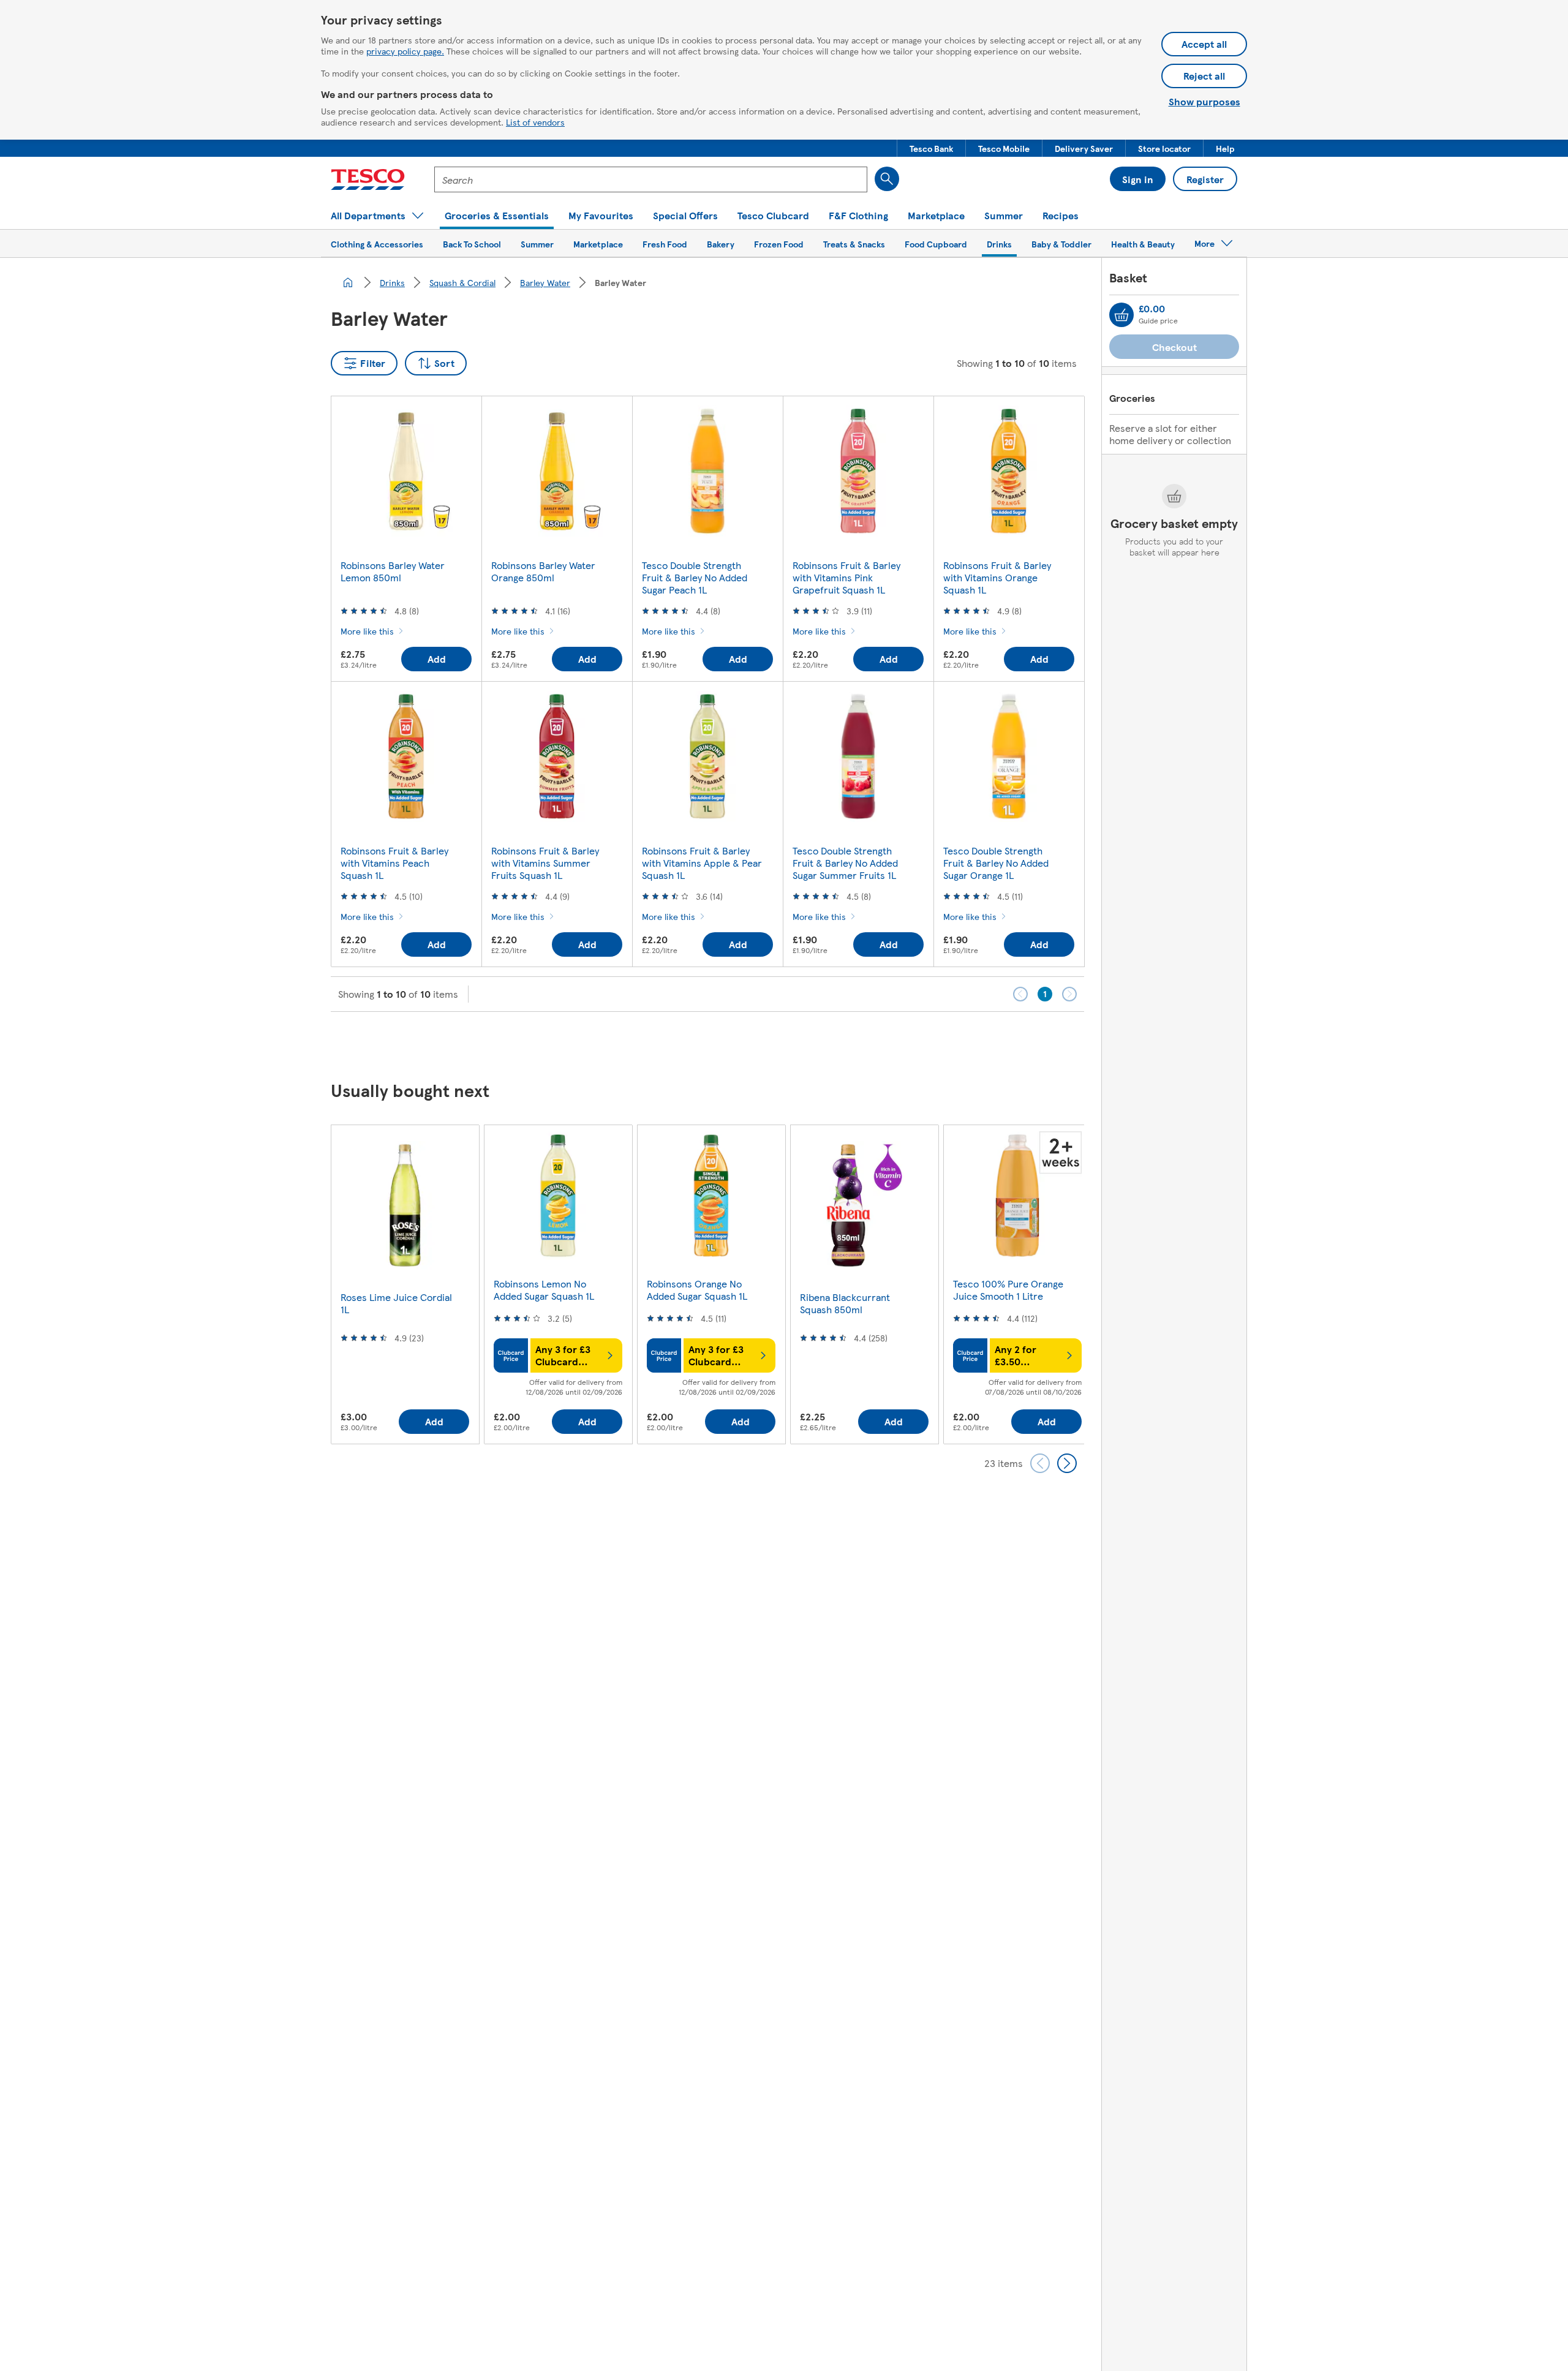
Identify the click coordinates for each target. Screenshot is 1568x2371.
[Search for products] (887, 179)
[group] (405, 1284)
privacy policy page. (405, 51)
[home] (348, 282)
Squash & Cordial (462, 282)
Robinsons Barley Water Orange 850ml (543, 571)
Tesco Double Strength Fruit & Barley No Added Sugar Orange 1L (996, 863)
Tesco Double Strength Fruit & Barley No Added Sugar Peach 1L (695, 577)
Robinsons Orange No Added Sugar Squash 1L (697, 1290)
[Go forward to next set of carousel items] (1067, 1463)
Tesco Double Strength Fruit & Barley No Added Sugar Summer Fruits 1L (845, 863)
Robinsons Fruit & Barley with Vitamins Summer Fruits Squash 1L (545, 863)
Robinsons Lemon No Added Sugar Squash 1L (544, 1290)
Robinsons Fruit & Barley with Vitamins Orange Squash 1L (997, 577)
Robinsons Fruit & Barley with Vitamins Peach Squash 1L (394, 863)
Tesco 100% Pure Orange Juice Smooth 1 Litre (1008, 1290)
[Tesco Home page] (368, 179)
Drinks (392, 282)
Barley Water (545, 282)
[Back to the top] (790, 1042)
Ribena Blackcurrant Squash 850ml (845, 1303)
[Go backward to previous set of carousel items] (1040, 1463)
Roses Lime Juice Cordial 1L (396, 1303)
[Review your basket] (1121, 315)
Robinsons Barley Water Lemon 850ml (393, 571)
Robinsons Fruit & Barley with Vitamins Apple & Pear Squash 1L (702, 863)
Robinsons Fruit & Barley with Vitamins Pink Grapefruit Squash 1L (846, 577)
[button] (931, 148)
